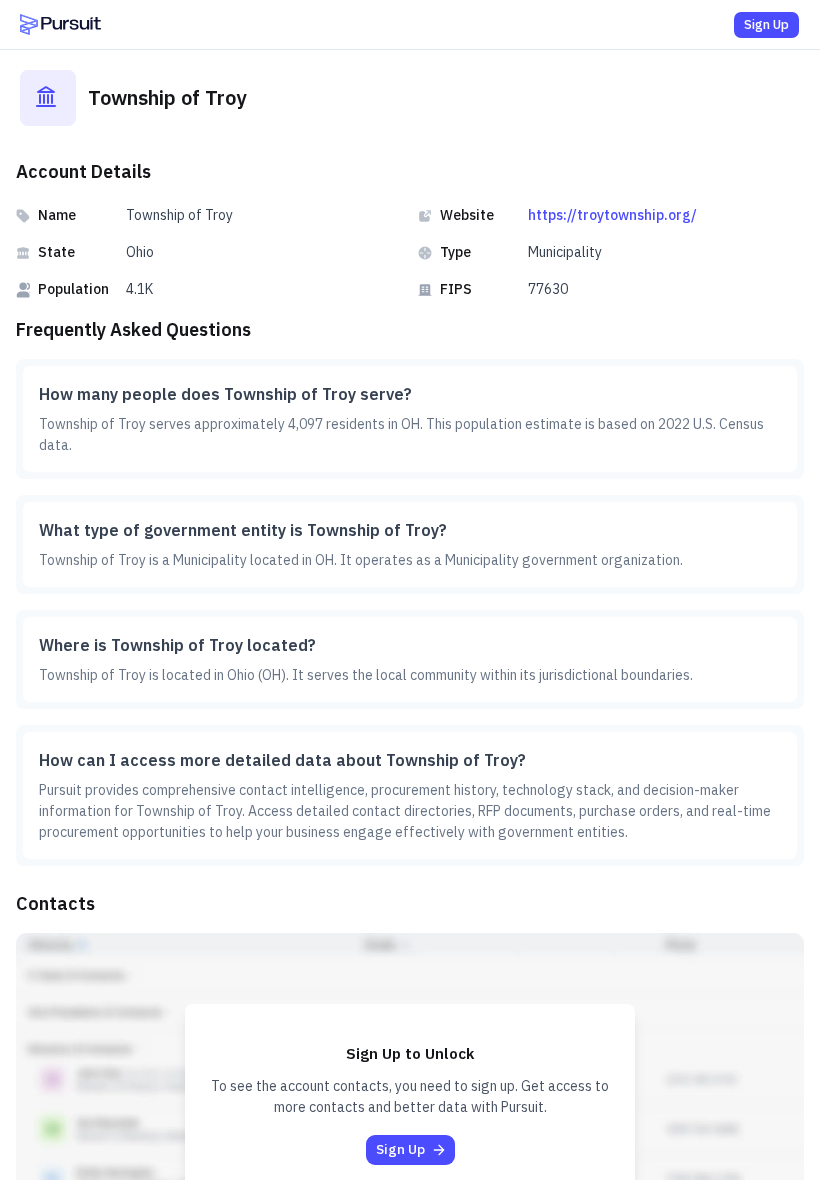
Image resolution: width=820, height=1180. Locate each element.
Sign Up (766, 24)
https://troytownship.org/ (612, 215)
